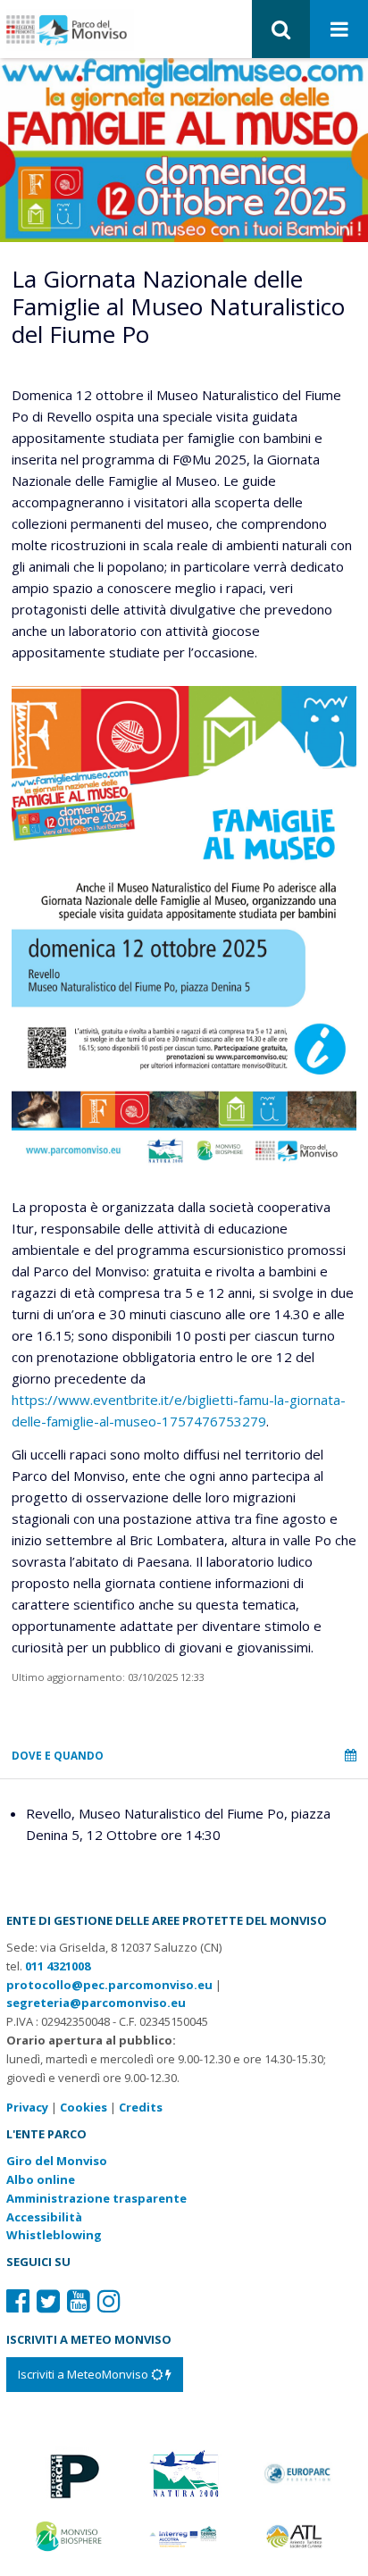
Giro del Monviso (57, 2161)
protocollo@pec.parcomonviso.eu (109, 1985)
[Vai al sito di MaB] (70, 2535)
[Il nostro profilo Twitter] (48, 2300)
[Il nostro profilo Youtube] (79, 2300)
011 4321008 (58, 1966)
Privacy (27, 2107)
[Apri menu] (339, 30)
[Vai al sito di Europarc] (298, 2472)
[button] (281, 29)
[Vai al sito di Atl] (298, 2535)
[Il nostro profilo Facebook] (18, 2300)
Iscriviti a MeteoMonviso (84, 2374)
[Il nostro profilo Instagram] (109, 2300)
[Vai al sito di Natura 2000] (184, 2472)
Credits (141, 2107)
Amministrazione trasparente (96, 2198)
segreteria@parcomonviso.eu (96, 2003)
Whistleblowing (54, 2235)
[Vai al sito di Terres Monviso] (184, 2535)
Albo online (41, 2179)
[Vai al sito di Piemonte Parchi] (70, 2472)
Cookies (84, 2107)
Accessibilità (44, 2217)
